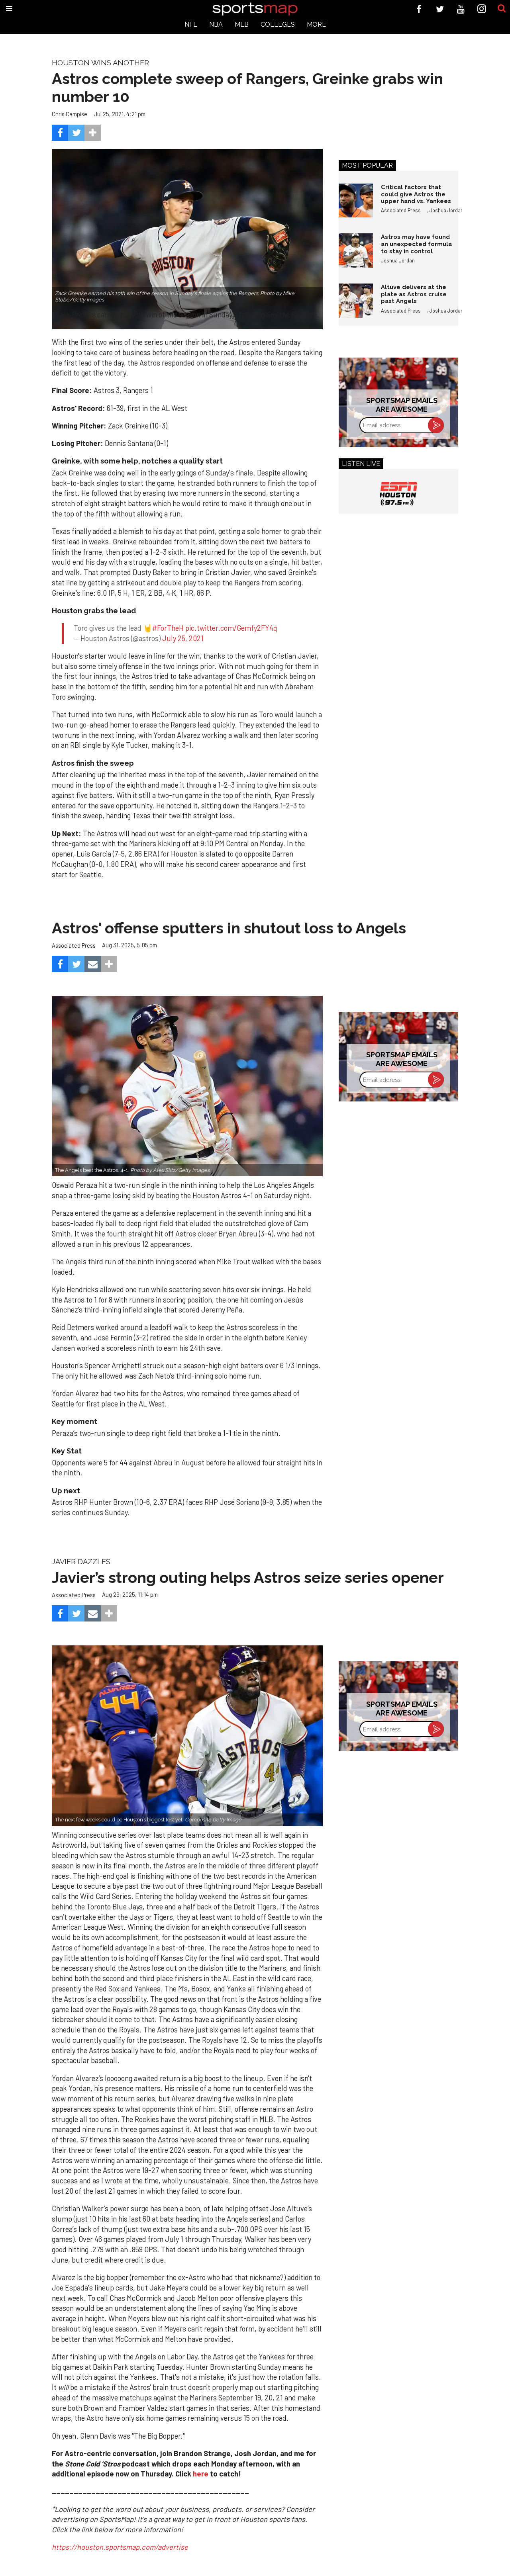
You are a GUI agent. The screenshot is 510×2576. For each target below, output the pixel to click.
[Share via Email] (93, 964)
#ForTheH (168, 628)
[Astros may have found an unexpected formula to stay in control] (356, 250)
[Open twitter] (440, 9)
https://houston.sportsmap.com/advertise (120, 2547)
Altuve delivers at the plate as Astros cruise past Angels (414, 294)
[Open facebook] (419, 9)
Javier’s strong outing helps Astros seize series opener (248, 1577)
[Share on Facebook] (60, 133)
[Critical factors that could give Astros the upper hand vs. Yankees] (356, 201)
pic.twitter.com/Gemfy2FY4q (231, 628)
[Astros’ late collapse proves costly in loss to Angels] (187, 1086)
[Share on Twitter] (76, 133)
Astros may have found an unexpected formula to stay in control (416, 244)
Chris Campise (70, 114)
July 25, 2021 (183, 638)
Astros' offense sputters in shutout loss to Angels (229, 928)
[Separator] (93, 133)
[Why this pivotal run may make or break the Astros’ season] (187, 1736)
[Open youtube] (461, 9)
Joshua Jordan (446, 210)
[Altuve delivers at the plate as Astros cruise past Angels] (356, 301)
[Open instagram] (482, 9)
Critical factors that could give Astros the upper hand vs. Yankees (416, 194)
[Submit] (502, 9)
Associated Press (401, 210)
